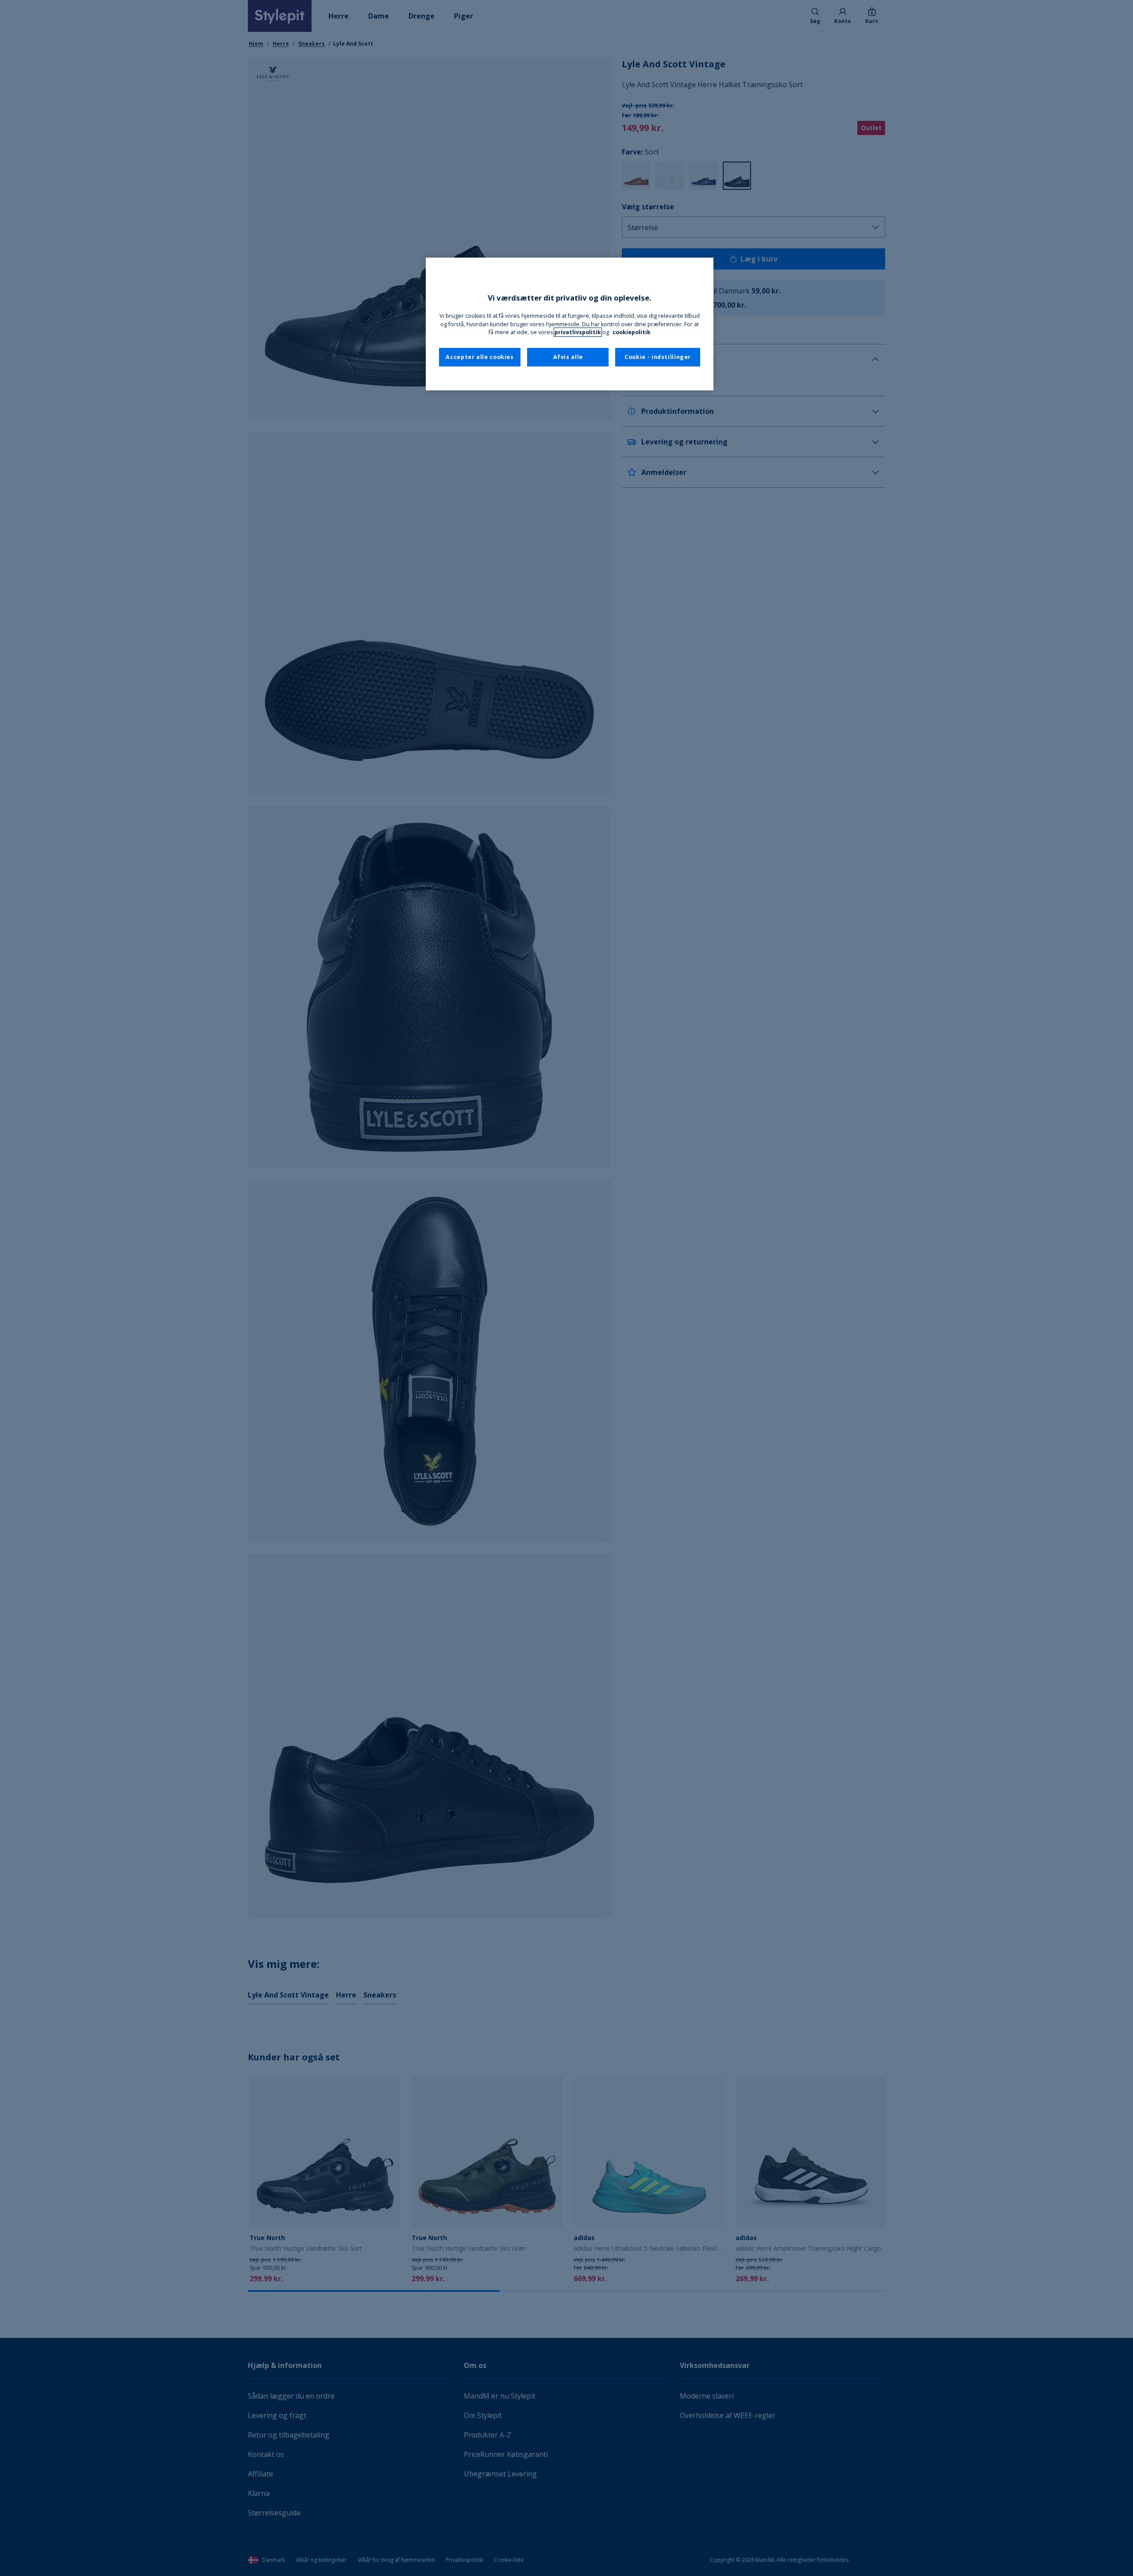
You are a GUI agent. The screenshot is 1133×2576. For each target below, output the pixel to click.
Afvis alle (568, 357)
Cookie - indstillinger (658, 357)
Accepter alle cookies (480, 357)
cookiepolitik (632, 332)
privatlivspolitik (578, 332)
